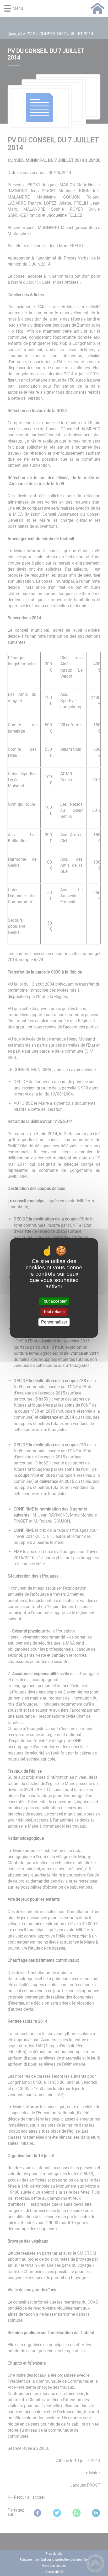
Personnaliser (54, 1322)
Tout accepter (54, 1301)
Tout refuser (54, 1312)
